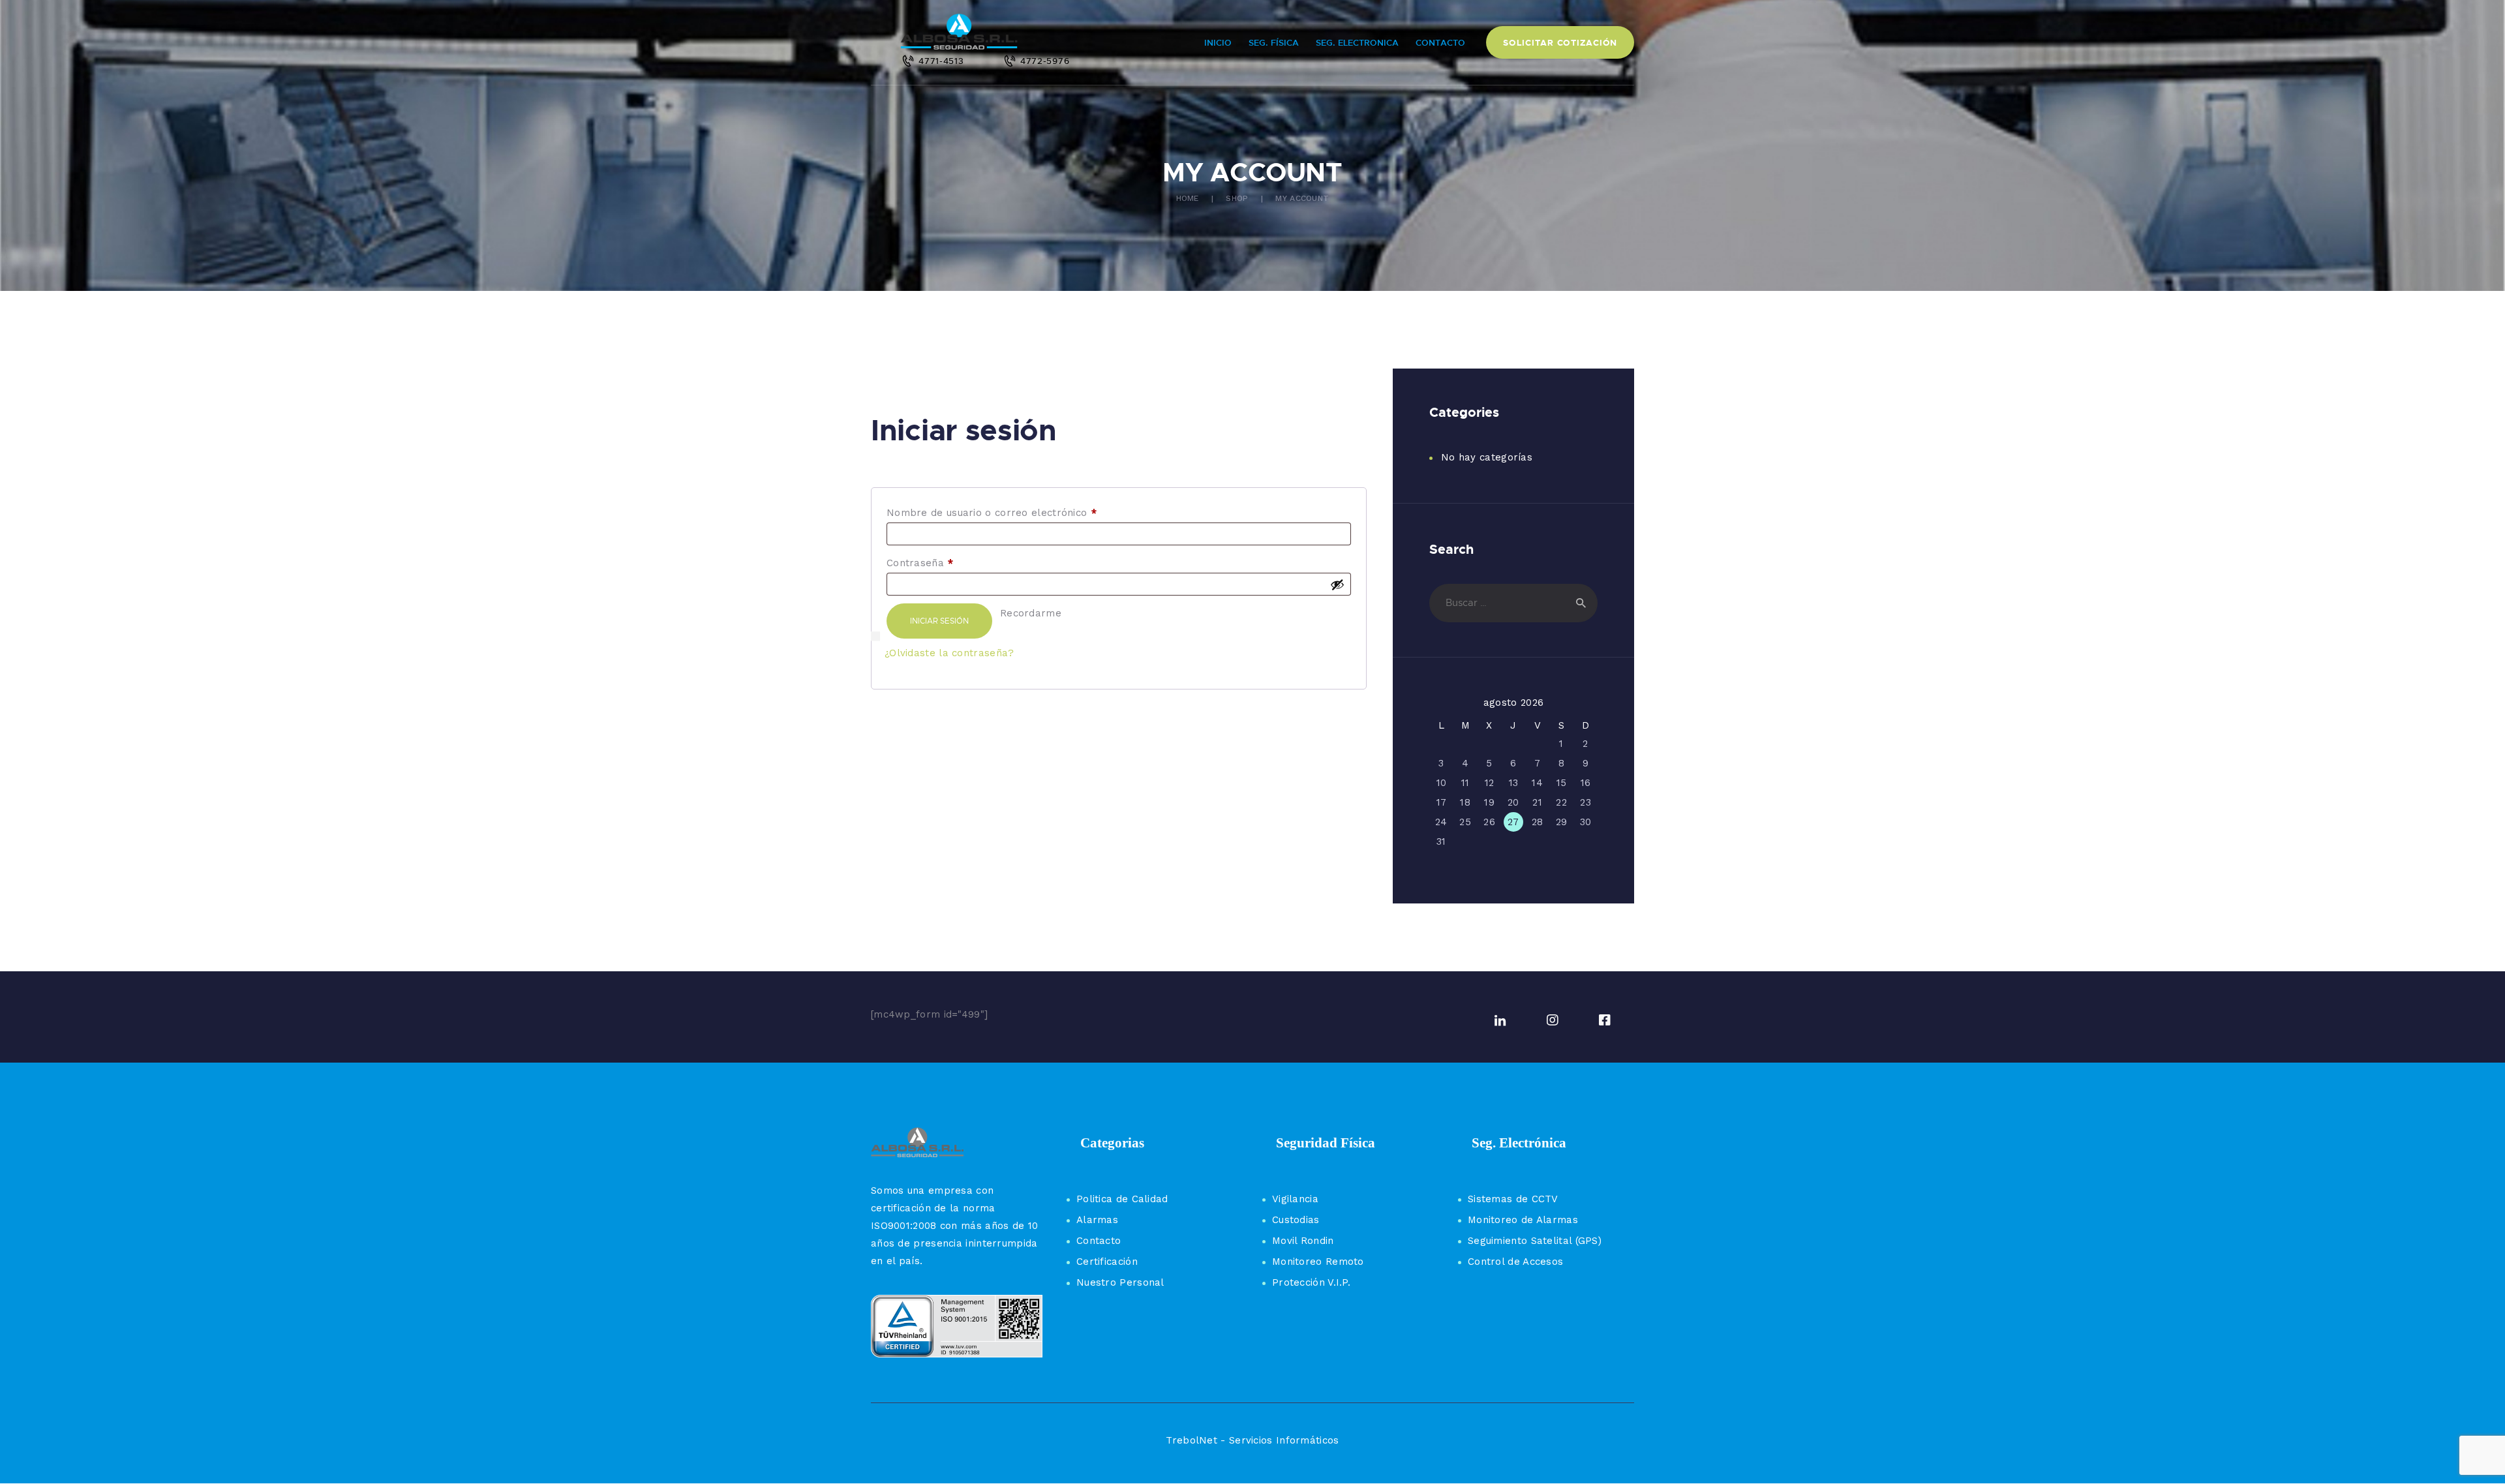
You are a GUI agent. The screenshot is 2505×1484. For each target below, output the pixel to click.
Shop (1237, 198)
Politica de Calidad (1122, 1199)
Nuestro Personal (1120, 1282)
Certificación (1107, 1262)
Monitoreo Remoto (1318, 1262)
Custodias (1296, 1220)
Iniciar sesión (939, 621)
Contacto (1099, 1241)
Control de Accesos (1515, 1262)
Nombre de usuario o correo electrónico (1016, 513)
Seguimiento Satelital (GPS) (1535, 1241)
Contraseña (945, 563)
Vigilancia (1295, 1199)
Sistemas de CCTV (1513, 1199)
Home (1188, 198)
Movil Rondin (1303, 1241)
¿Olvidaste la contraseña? (949, 653)
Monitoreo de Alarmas (1523, 1220)
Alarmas (1097, 1220)
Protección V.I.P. (1311, 1282)
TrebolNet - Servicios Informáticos (1252, 1440)
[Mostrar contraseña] (1337, 584)
